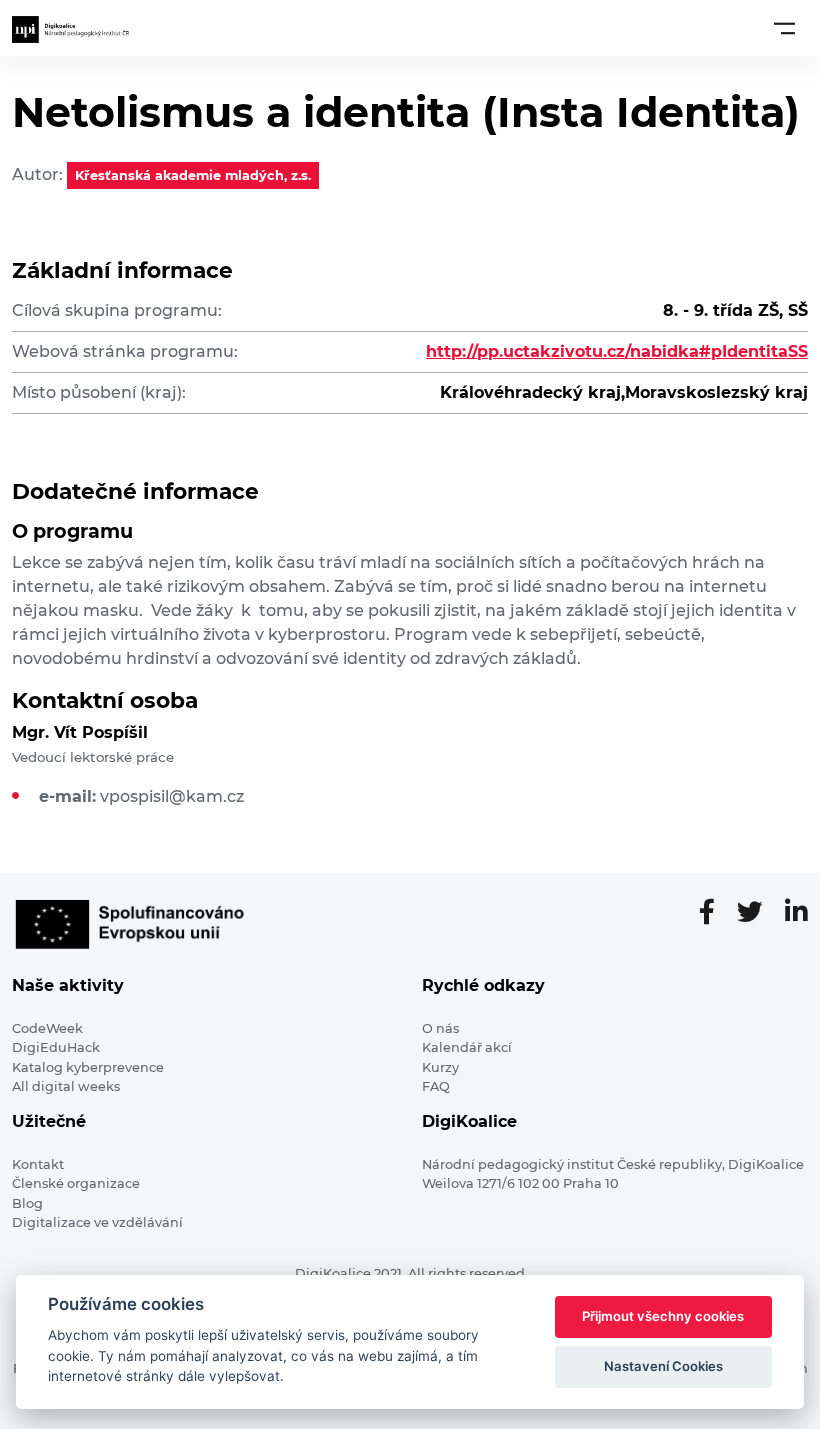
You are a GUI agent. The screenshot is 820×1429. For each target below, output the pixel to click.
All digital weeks (66, 1086)
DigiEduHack (56, 1047)
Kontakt (38, 1164)
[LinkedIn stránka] (796, 913)
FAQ (436, 1086)
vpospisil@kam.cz (172, 796)
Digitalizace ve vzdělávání (97, 1222)
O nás (440, 1028)
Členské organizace (76, 1183)
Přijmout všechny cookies (663, 1316)
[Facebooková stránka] (715, 913)
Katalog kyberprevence (88, 1067)
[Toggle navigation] (784, 28)
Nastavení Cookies (663, 1366)
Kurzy (440, 1067)
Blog (27, 1203)
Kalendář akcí (467, 1047)
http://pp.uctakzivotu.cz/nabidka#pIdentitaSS (617, 351)
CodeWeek (47, 1028)
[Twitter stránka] (758, 913)
